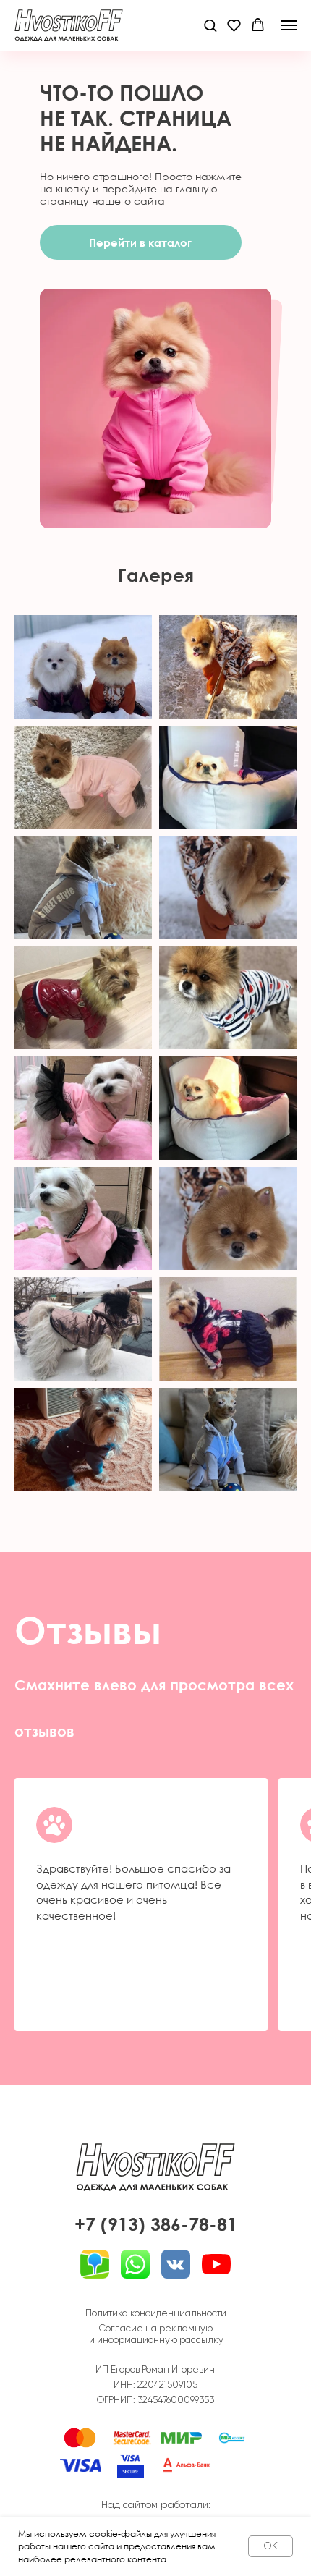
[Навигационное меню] (289, 25)
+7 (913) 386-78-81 (156, 2224)
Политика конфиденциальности (156, 2313)
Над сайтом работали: (156, 2504)
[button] (210, 25)
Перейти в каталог (140, 242)
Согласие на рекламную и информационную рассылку (156, 2334)
